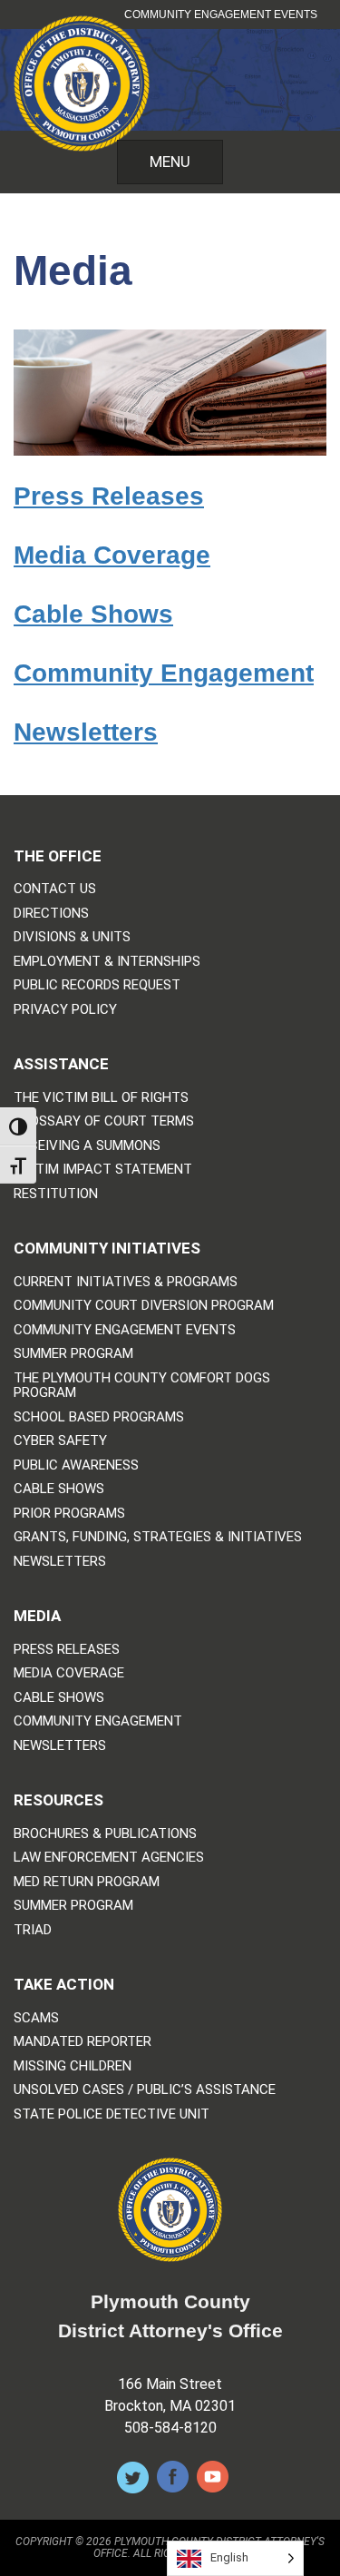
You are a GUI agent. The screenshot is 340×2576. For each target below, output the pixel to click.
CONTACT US (55, 889)
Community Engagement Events (221, 15)
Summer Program (73, 1354)
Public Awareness (76, 1465)
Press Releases (109, 496)
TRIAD (33, 1930)
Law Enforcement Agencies (109, 1858)
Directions (51, 914)
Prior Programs (69, 1514)
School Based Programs (99, 1417)
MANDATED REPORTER (83, 2042)
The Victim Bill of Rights (101, 1098)
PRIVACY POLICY (65, 1010)
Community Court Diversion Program (144, 1306)
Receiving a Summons (87, 1146)
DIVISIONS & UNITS (72, 937)
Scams (36, 2018)
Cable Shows (93, 614)
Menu (170, 162)
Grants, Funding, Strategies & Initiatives (158, 1537)
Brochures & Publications (105, 1834)
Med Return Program (87, 1882)
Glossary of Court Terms (104, 1121)
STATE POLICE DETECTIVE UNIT (112, 2114)
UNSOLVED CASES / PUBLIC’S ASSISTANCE (145, 2090)
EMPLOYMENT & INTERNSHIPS (107, 962)
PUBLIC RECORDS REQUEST (97, 985)
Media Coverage (112, 555)
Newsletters (86, 732)
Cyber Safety (60, 1441)
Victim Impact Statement (103, 1170)
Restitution (56, 1194)
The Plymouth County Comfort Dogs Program (142, 1386)
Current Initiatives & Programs (126, 1282)
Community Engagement (164, 673)
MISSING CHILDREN (73, 2066)
